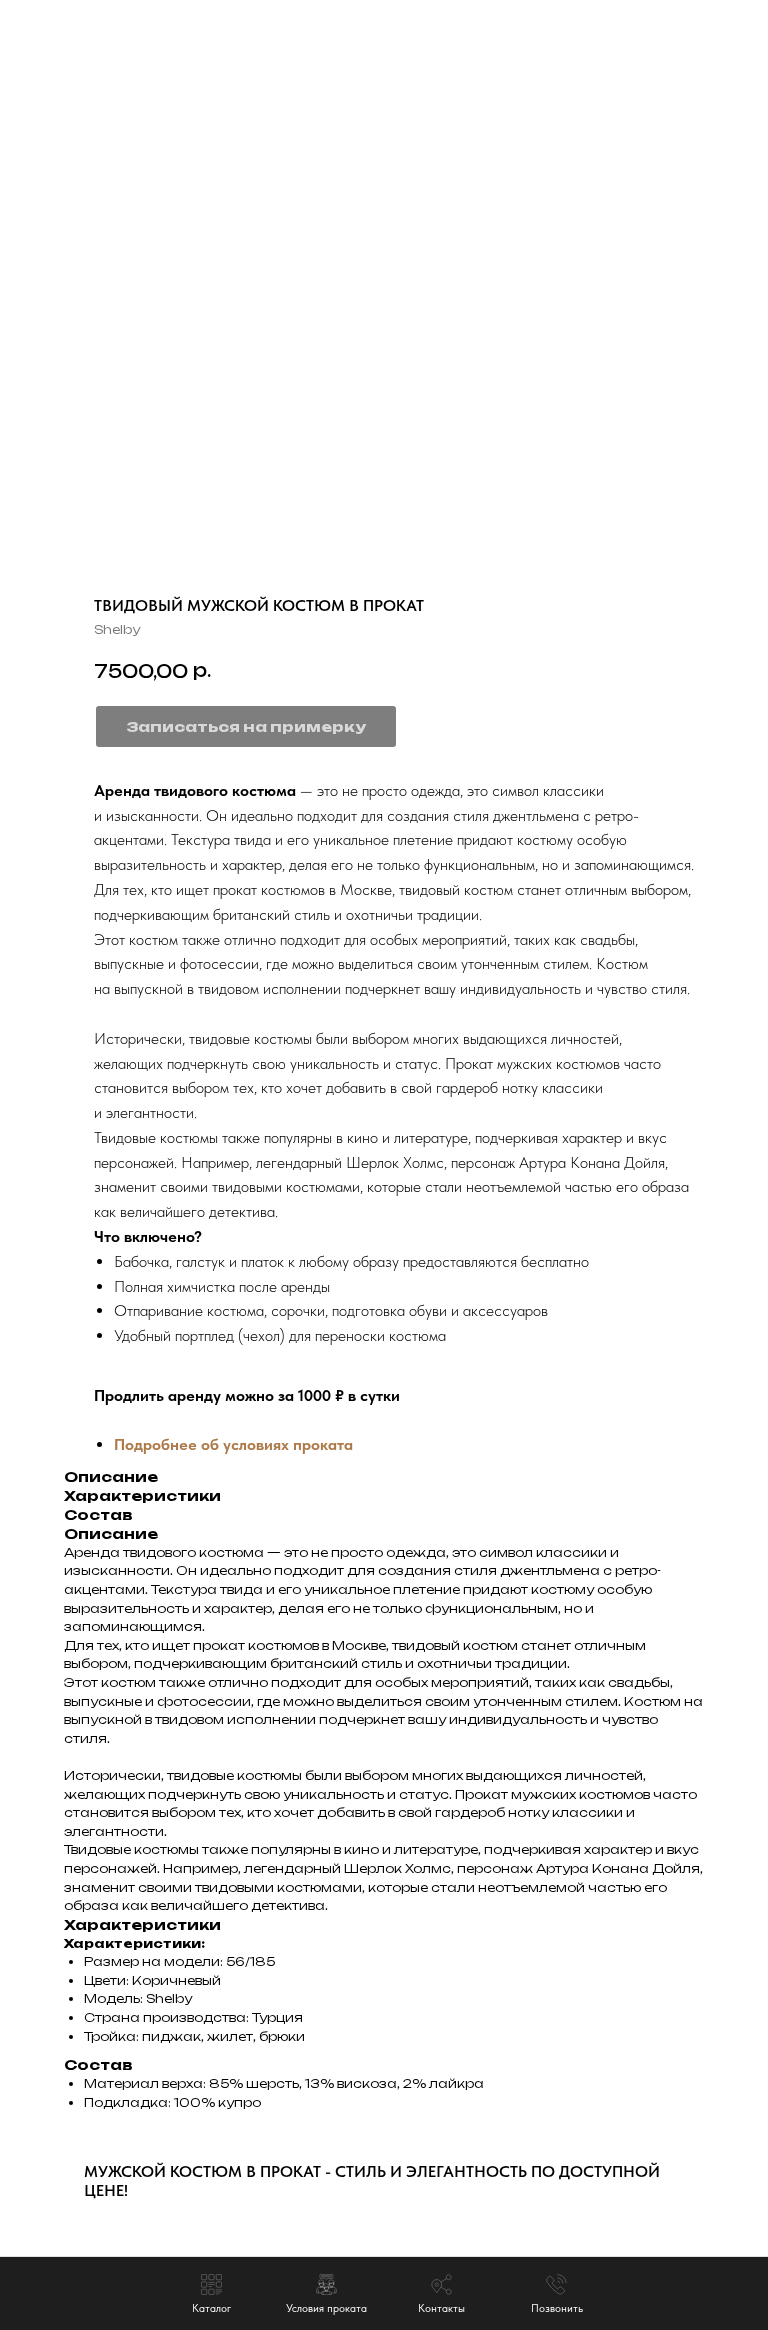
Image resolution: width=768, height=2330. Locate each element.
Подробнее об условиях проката (233, 1444)
